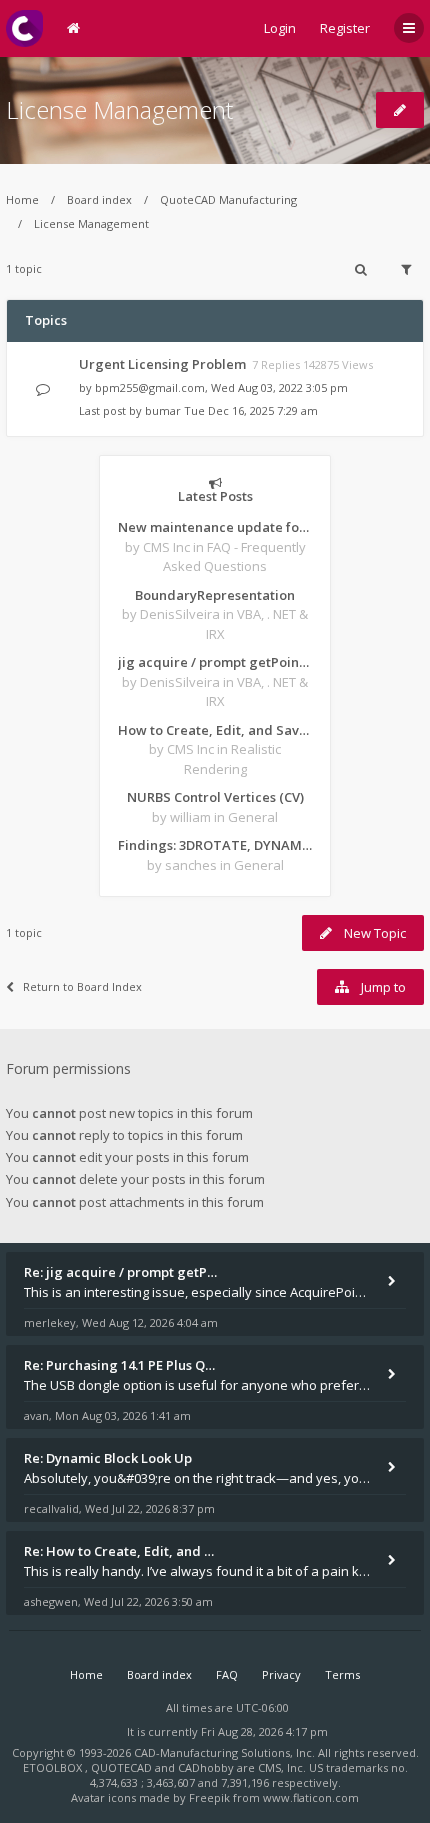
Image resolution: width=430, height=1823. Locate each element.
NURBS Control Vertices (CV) (215, 797)
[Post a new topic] (400, 110)
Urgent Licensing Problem (162, 364)
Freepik (209, 1797)
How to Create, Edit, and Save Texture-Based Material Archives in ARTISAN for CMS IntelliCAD (215, 730)
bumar (163, 410)
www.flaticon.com (311, 1797)
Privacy (281, 1674)
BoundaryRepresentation (215, 595)
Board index (99, 199)
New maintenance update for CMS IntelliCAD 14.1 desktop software (215, 527)
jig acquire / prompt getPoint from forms (215, 662)
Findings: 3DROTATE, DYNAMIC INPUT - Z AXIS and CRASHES (215, 845)
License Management (119, 109)
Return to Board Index (82, 986)
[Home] (24, 28)
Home (22, 199)
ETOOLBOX (54, 1767)
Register (345, 28)
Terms (342, 1674)
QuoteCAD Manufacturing (228, 199)
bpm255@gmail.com (150, 387)
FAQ (227, 1674)
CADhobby (206, 1767)
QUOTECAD (123, 1767)
